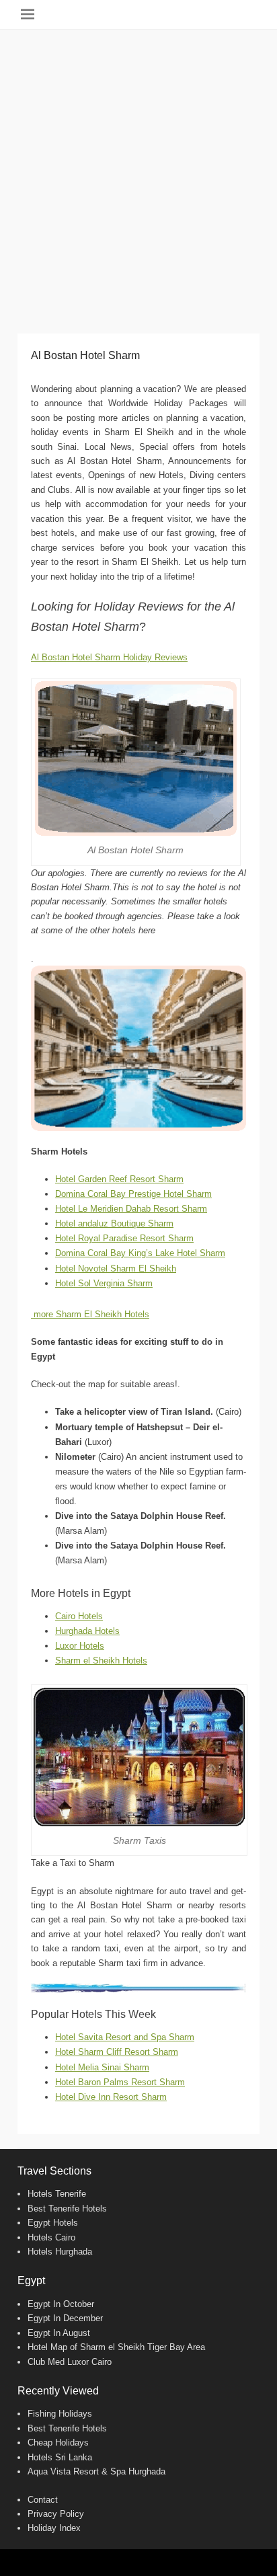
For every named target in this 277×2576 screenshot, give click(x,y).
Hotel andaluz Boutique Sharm (114, 1223)
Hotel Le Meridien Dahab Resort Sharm (131, 1209)
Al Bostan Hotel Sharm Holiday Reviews (109, 657)
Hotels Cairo (51, 2237)
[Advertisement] (138, 175)
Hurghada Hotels (87, 1631)
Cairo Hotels (79, 1616)
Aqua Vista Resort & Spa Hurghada (96, 2471)
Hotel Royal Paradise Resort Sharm (124, 1238)
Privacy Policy (56, 2514)
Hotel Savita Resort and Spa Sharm (125, 2037)
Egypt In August (59, 2333)
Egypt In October (61, 2304)
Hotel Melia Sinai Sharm (102, 2067)
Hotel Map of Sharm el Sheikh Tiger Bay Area (116, 2347)
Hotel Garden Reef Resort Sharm (119, 1179)
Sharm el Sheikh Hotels (101, 1661)
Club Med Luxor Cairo (70, 2362)
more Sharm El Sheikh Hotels (90, 1314)
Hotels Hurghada (60, 2252)
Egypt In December (65, 2318)
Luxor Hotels (80, 1646)
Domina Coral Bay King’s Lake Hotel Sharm (140, 1253)
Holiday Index (54, 2528)
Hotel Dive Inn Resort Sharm (111, 2097)
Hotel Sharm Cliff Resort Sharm (117, 2052)
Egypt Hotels (53, 2223)
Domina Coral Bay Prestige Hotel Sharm (133, 1194)
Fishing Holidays (60, 2414)
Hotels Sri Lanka (60, 2457)
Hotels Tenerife (57, 2194)
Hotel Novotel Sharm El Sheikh (116, 1269)
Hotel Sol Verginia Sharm (104, 1283)
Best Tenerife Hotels (67, 2209)
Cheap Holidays (58, 2443)
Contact (43, 2500)
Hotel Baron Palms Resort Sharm (120, 2082)
